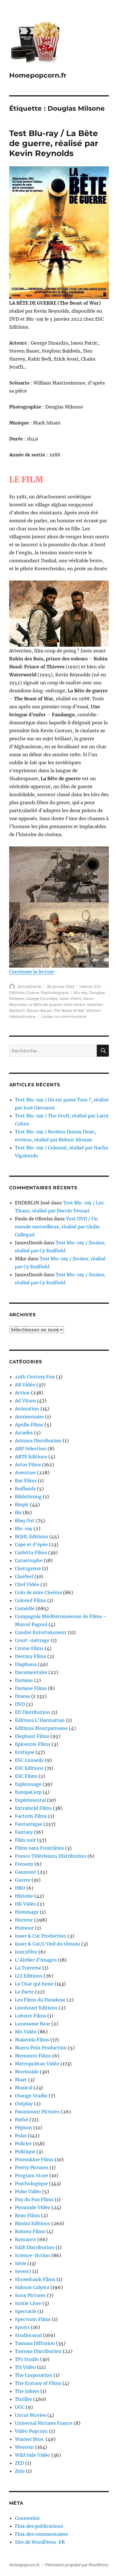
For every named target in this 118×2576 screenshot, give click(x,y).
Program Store (32, 2175)
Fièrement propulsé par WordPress (77, 2565)
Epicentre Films (33, 1744)
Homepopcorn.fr (38, 75)
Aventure (25, 1473)
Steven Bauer (39, 1010)
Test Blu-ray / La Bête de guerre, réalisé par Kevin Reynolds (54, 143)
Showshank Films (35, 2279)
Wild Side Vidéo (33, 2455)
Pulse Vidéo (28, 2191)
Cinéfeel (24, 1576)
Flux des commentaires (41, 2534)
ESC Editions (29, 1768)
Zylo (20, 2471)
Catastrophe (29, 1560)
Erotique (25, 1752)
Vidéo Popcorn (31, 2431)
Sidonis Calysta (32, 2287)
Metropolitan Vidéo (37, 2064)
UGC (20, 2407)
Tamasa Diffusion (35, 2343)
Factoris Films (31, 1816)
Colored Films (31, 1600)
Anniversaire (29, 1417)
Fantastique (28, 1824)
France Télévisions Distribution (51, 1856)
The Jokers (27, 2391)
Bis (18, 1513)
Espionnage (28, 1784)
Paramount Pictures (37, 2112)
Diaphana (26, 1664)
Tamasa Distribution (38, 2351)
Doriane (24, 1680)
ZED (19, 2463)
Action (22, 1393)
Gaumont (26, 1872)
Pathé (21, 2120)
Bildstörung (28, 1497)
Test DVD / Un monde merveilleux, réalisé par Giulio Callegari (57, 1227)
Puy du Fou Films (34, 2199)
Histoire (24, 1896)
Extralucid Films (33, 1808)
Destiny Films (31, 1656)
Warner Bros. (30, 2439)
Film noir (25, 1840)
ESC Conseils (29, 1760)
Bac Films (26, 1481)
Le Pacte (24, 1992)
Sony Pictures (30, 2295)
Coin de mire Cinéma (38, 1592)
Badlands (25, 1489)
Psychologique (55, 992)
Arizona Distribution (38, 1441)
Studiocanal (28, 2335)
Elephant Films (32, 1736)
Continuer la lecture (32, 972)
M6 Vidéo (26, 2032)
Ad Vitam (25, 1401)
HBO (20, 1888)
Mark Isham (74, 1004)
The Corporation (34, 2375)
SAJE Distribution (35, 2247)
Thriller (23, 2399)
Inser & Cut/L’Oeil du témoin (48, 1944)
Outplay (24, 2104)
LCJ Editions (29, 1976)
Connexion (27, 2518)
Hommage (27, 1912)
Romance (25, 2239)
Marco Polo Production (41, 2048)
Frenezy (24, 1864)
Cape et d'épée (31, 1544)
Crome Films (29, 1648)
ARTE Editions (31, 1457)
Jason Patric (70, 998)
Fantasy (24, 1832)
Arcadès (24, 1433)
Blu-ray (81, 992)
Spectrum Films (33, 2319)
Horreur (24, 1920)
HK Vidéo (25, 1904)
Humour (24, 1928)
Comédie (25, 1608)
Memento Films (33, 2056)
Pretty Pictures (32, 2167)
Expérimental (30, 1800)
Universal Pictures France (44, 2423)
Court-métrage (32, 1640)
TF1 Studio (27, 2359)
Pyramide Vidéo (33, 2207)
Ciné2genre (28, 1568)
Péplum (23, 2128)
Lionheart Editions (36, 2008)
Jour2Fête (26, 1952)
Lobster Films (31, 2016)
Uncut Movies (31, 2415)
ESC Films (26, 1776)
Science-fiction (33, 2255)
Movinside (27, 2072)
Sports (22, 2327)
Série (21, 2263)
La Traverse (28, 1968)
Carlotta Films (31, 1552)
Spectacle (26, 2311)
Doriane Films (31, 1688)
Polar (21, 2136)
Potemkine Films (34, 2160)
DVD (20, 1704)
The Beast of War (69, 1010)
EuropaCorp (28, 1792)
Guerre (33, 992)
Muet (21, 2080)
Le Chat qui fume (34, 1984)
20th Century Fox (35, 1377)
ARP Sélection (31, 1449)
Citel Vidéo (27, 1584)
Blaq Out (25, 1520)
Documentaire (31, 1672)
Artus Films (28, 1465)
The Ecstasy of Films (38, 2383)
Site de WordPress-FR (40, 2542)
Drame (86, 986)
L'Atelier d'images (36, 1960)
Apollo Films (29, 1425)
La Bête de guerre (45, 1004)
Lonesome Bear (33, 2024)
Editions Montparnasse (41, 1728)
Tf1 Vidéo (25, 2367)
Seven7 (23, 2271)
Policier (23, 2144)
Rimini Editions (33, 2223)
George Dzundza (41, 998)
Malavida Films (32, 2040)
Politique (25, 2152)
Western (24, 2447)
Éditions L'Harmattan (40, 1720)
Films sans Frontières (39, 1848)
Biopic (22, 1505)
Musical (24, 2088)
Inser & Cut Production (41, 1936)
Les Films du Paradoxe (40, 2000)
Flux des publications (39, 2526)
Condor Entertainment (41, 1632)
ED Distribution (33, 1712)
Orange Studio (31, 2096)
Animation (27, 1409)
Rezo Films (27, 2215)
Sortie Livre (28, 2303)
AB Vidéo (25, 1385)
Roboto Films (30, 2231)
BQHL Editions (32, 1536)
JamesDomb (29, 986)
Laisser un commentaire (64, 1016)
